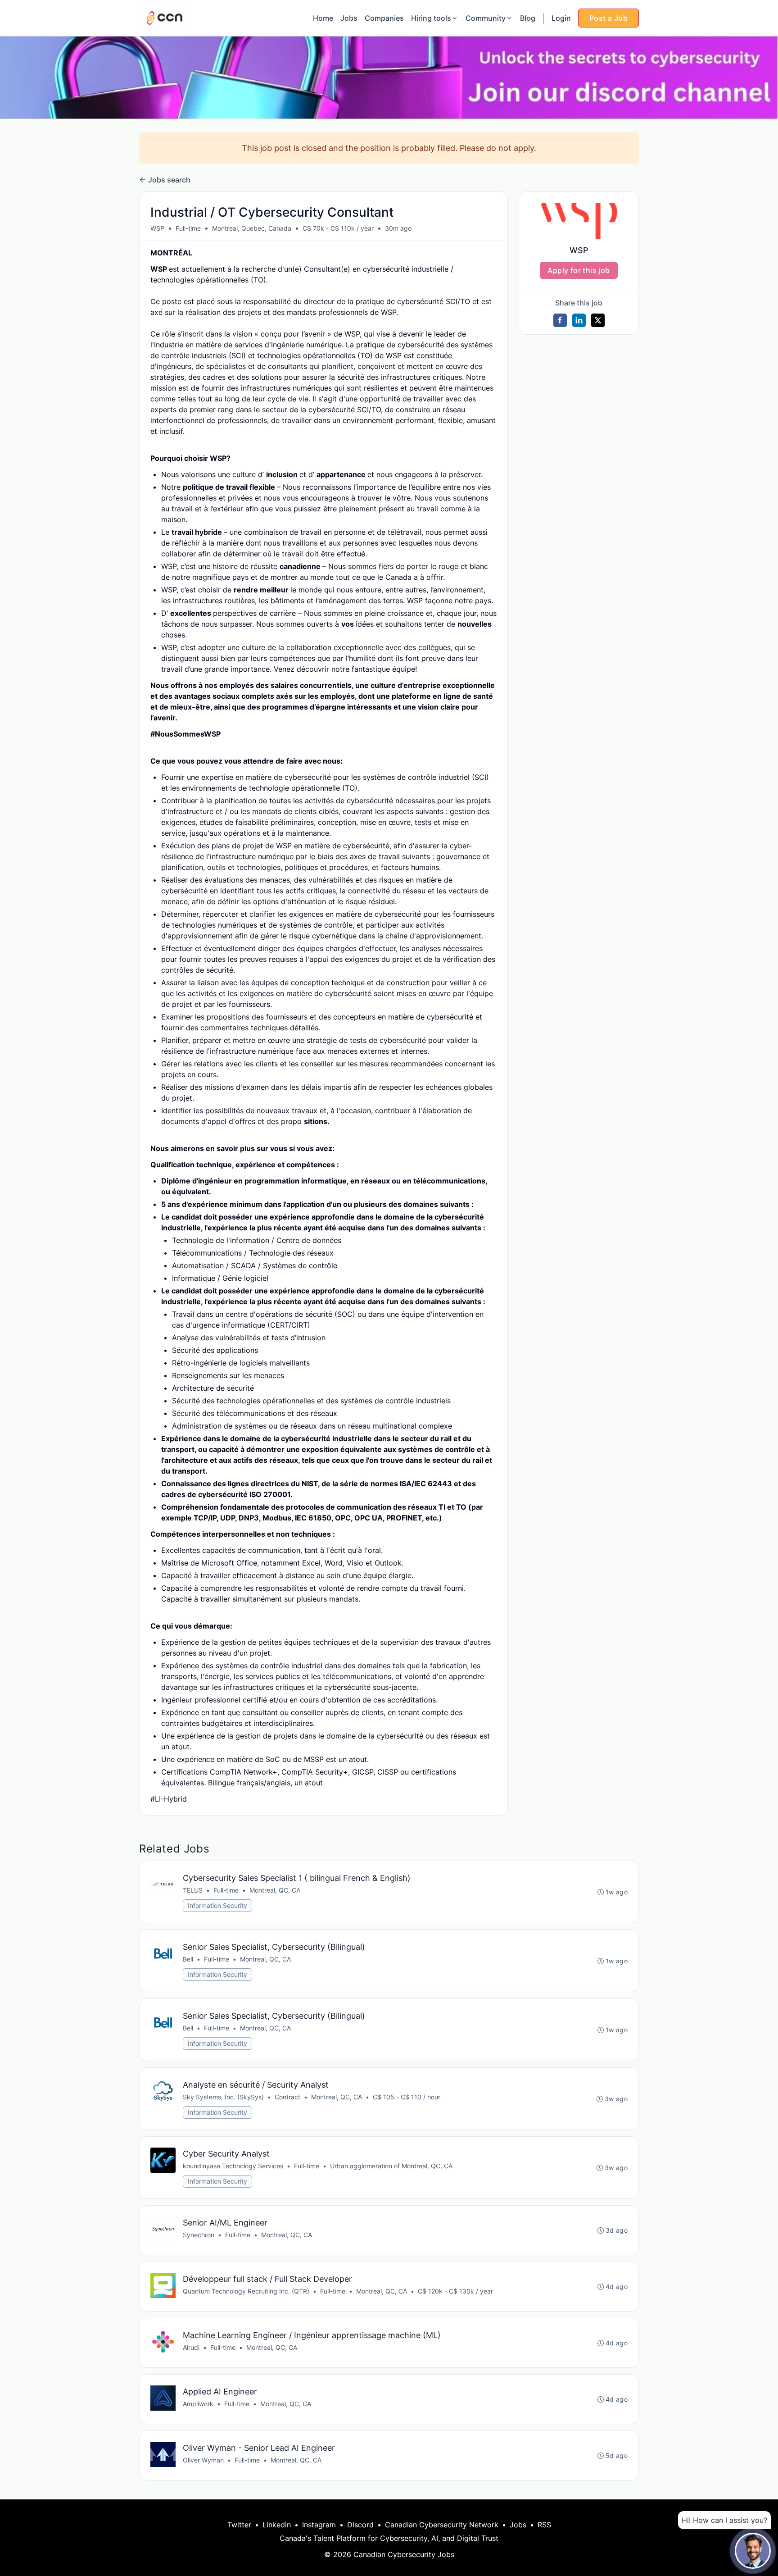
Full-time (188, 228)
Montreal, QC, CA (275, 1890)
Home (323, 18)
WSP (157, 228)
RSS (544, 2525)
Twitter (239, 2525)
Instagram (319, 2525)
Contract (287, 2097)
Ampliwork (198, 2404)
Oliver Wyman (203, 2460)
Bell (188, 1959)
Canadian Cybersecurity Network (442, 2525)
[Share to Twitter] (598, 320)
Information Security (217, 1905)
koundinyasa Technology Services (233, 2166)
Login (561, 18)
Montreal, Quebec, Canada (252, 228)
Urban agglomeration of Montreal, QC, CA (391, 2166)
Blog (528, 18)
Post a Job (608, 18)
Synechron (199, 2235)
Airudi (191, 2347)
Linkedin (277, 2525)
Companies (384, 18)
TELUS (193, 1890)
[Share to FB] (560, 320)
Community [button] (486, 18)
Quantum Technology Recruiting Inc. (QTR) (246, 2291)
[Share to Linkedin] (579, 320)
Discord (360, 2525)
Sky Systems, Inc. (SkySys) (223, 2097)
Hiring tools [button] (431, 18)
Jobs (349, 18)
